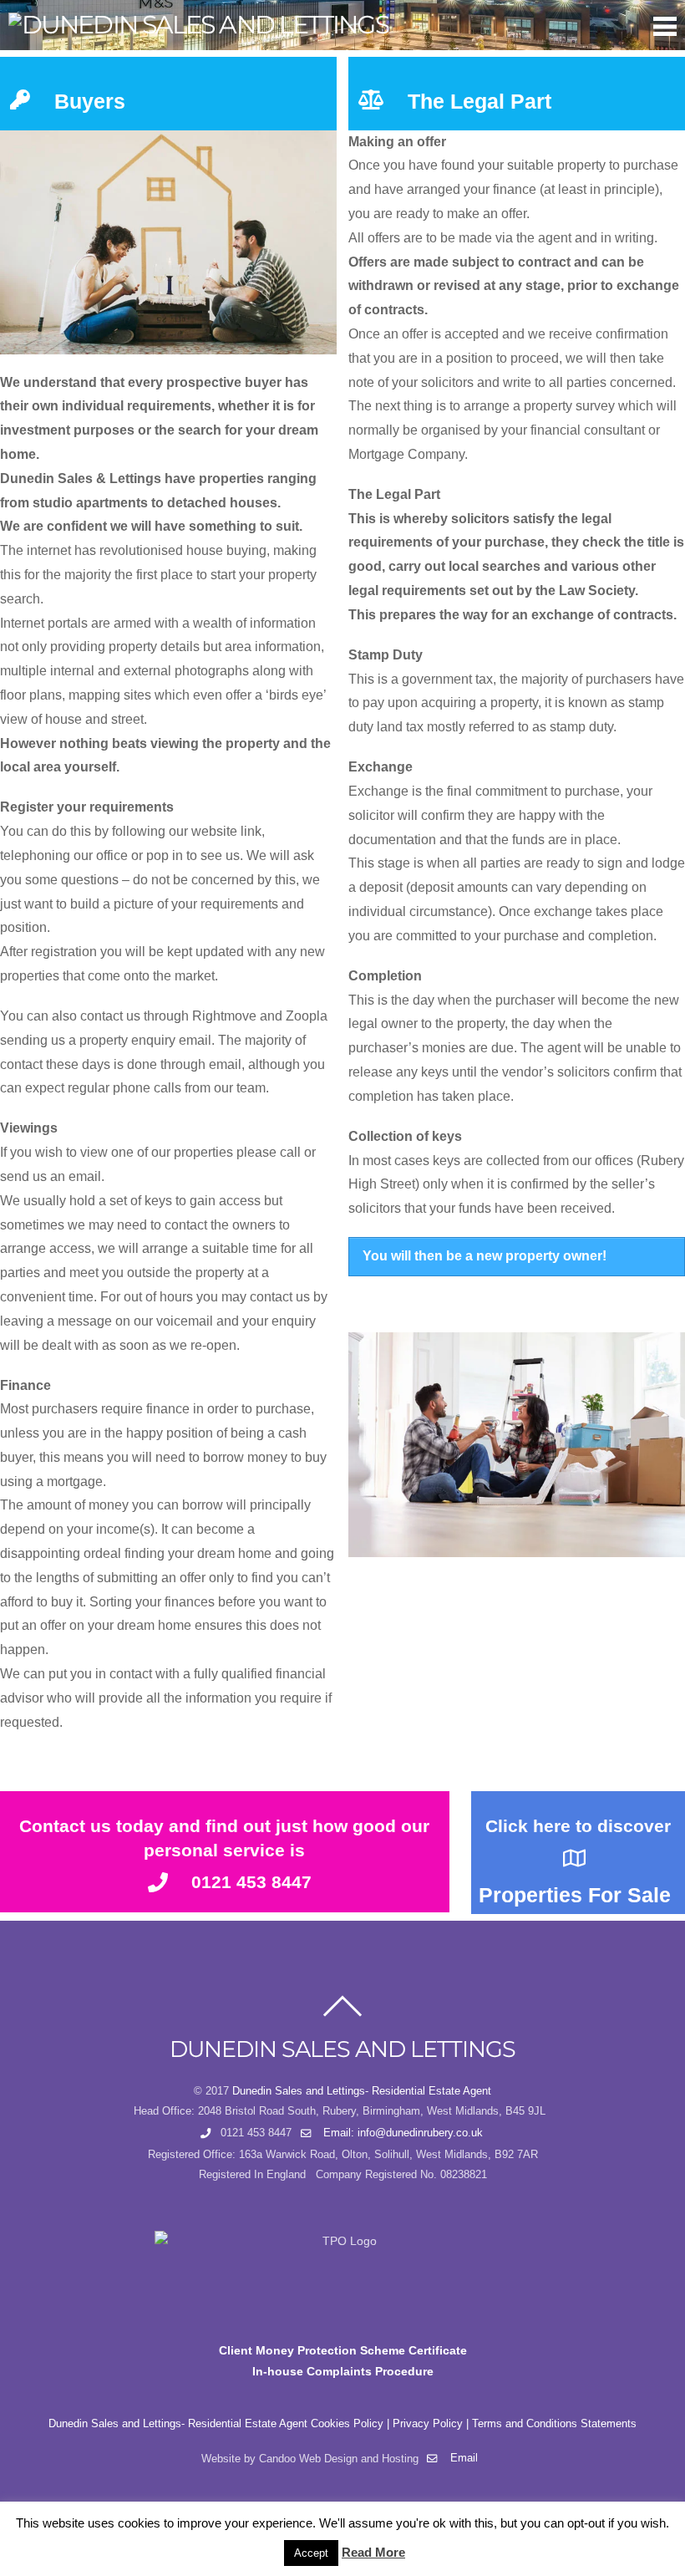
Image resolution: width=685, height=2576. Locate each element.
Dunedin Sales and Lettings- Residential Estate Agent (362, 2091)
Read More (373, 2552)
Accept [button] (311, 2553)
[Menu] (665, 26)
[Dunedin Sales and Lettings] (198, 25)
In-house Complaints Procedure (343, 2371)
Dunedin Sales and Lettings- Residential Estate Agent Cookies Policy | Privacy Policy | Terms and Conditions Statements (342, 2424)
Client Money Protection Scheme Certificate (343, 2350)
